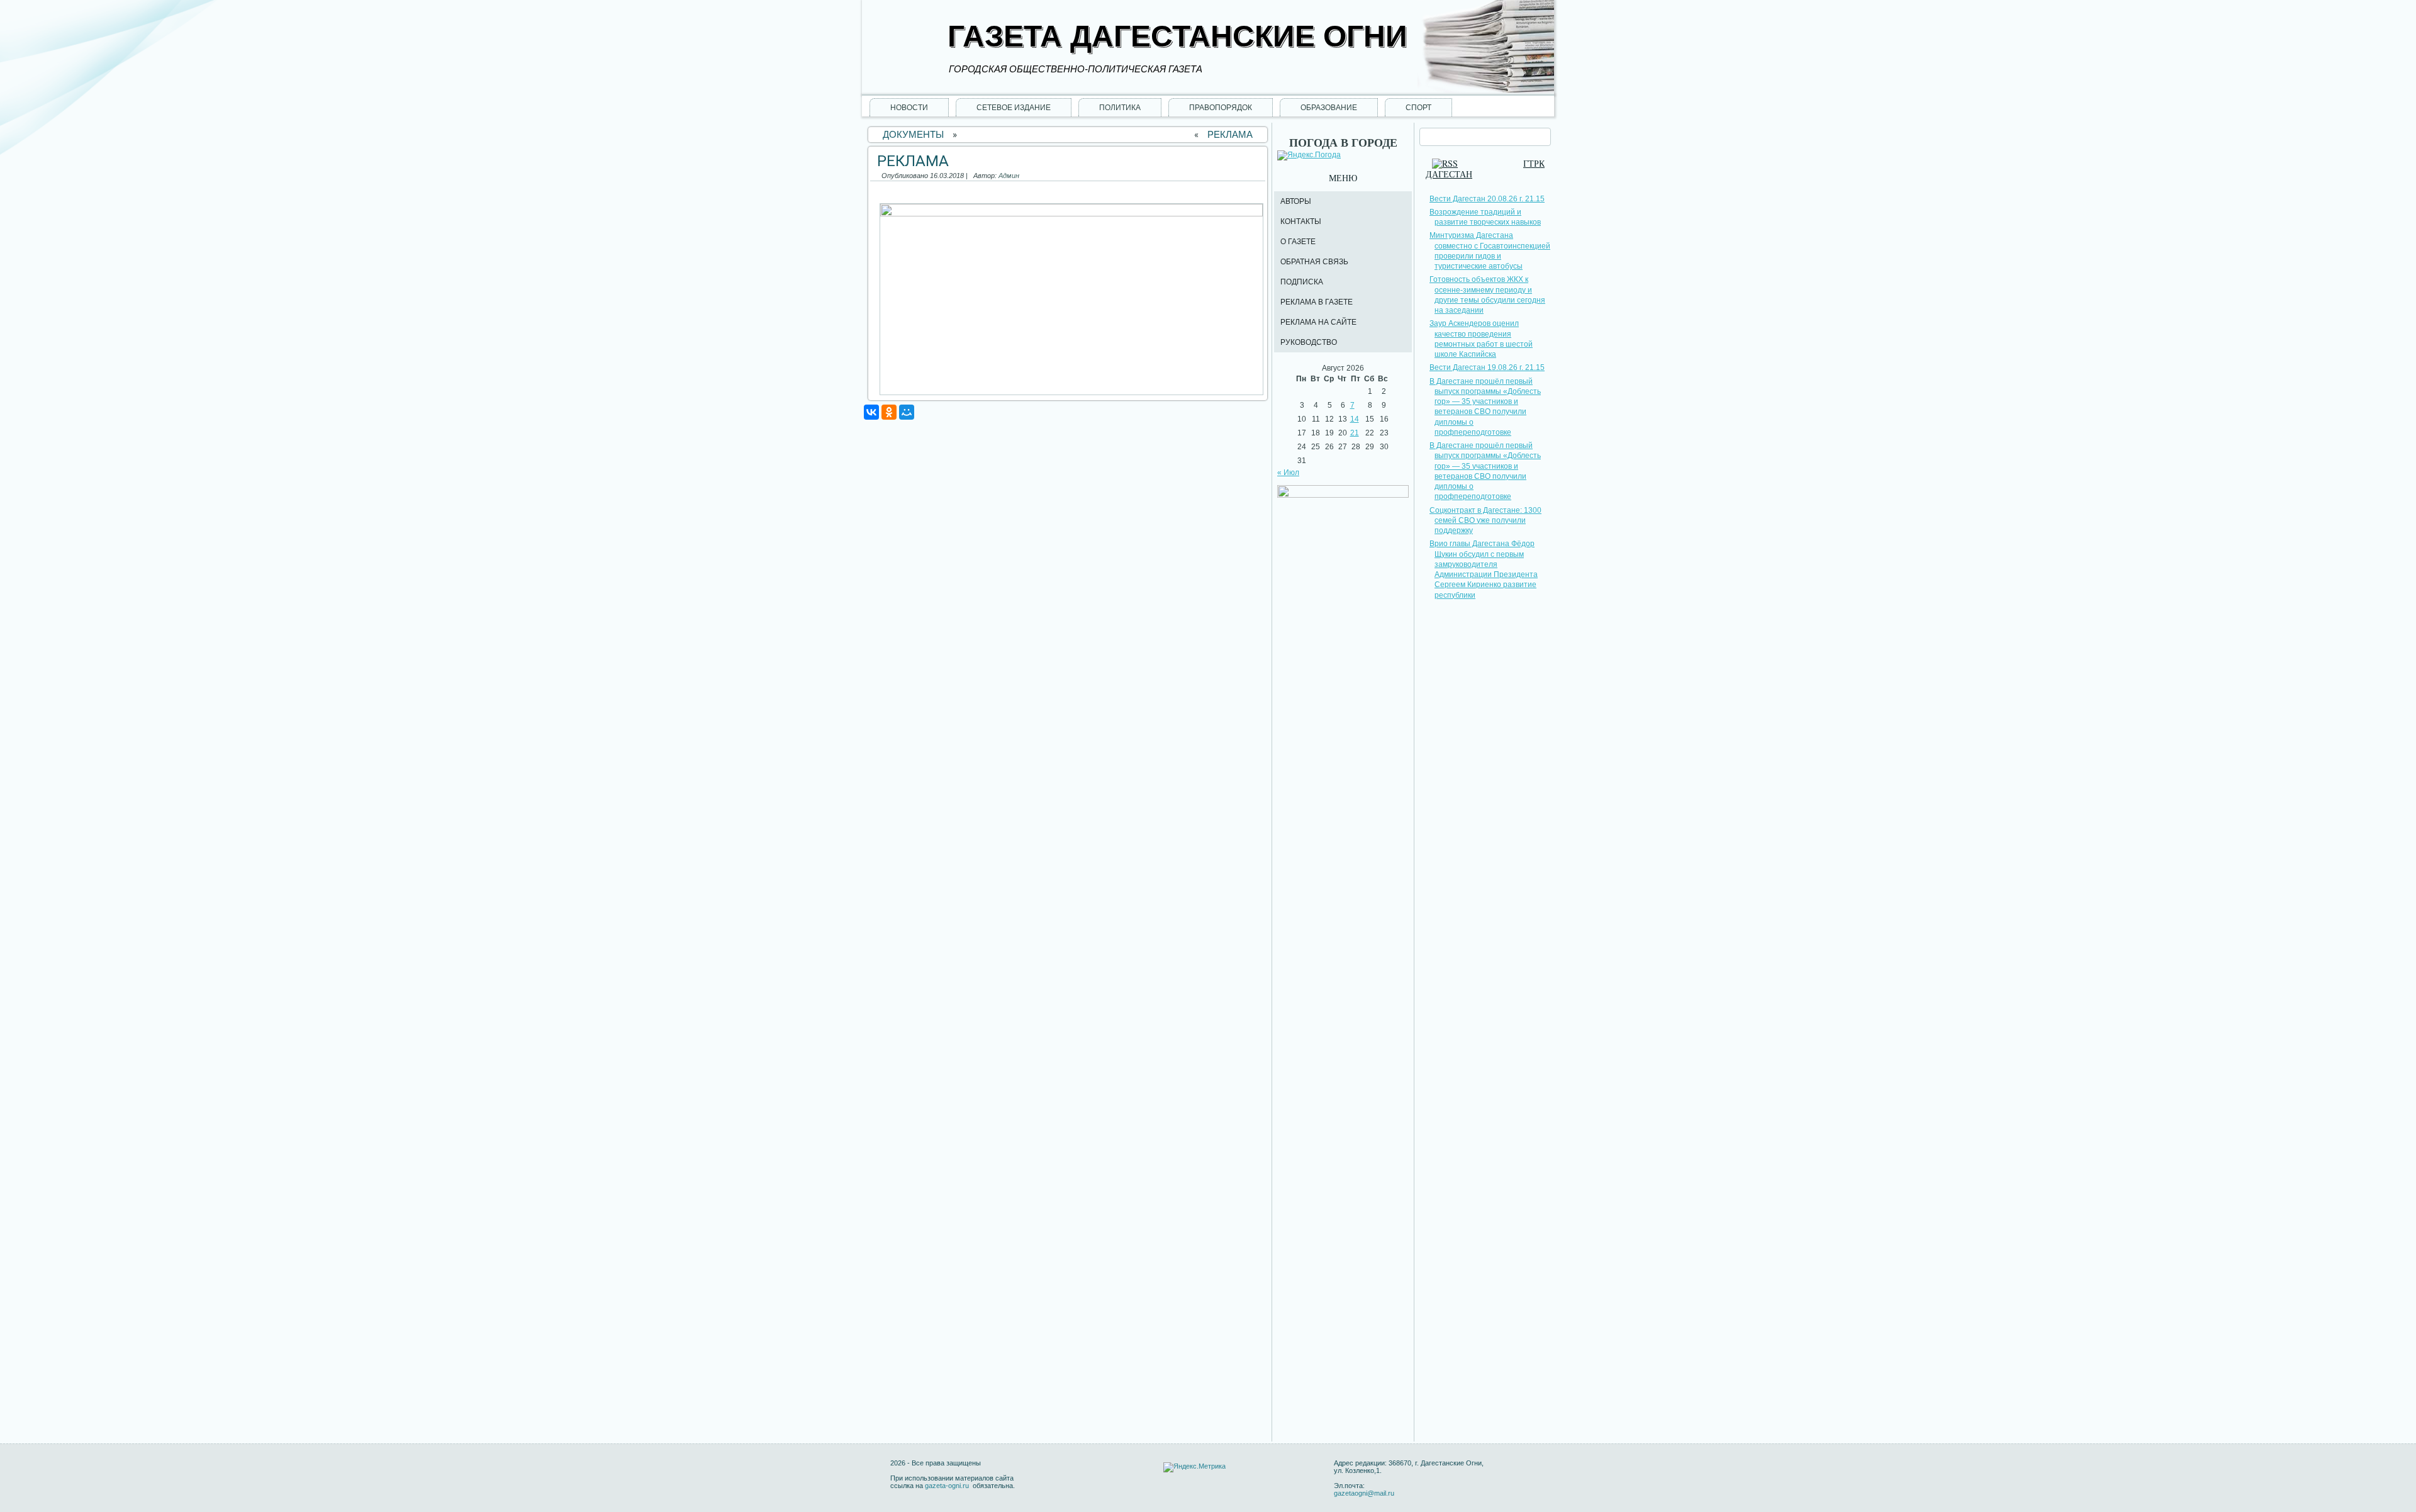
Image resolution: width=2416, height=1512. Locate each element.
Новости (909, 108)
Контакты (1301, 221)
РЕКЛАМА (1230, 134)
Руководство (1309, 342)
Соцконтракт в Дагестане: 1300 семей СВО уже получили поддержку (1485, 521)
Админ (1009, 176)
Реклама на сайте (1318, 322)
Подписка (1302, 282)
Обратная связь (1314, 262)
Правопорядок (1221, 108)
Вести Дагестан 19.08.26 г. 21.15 (1487, 367)
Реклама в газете (1317, 302)
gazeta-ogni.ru (948, 1486)
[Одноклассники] (889, 412)
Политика (1120, 108)
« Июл (1288, 473)
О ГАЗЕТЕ (1298, 242)
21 (1355, 433)
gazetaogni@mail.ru (1364, 1493)
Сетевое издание (1014, 108)
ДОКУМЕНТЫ (913, 134)
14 (1355, 419)
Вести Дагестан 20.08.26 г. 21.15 (1487, 199)
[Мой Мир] (907, 412)
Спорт (1418, 108)
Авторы (1296, 201)
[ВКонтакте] (871, 412)
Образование (1329, 108)
